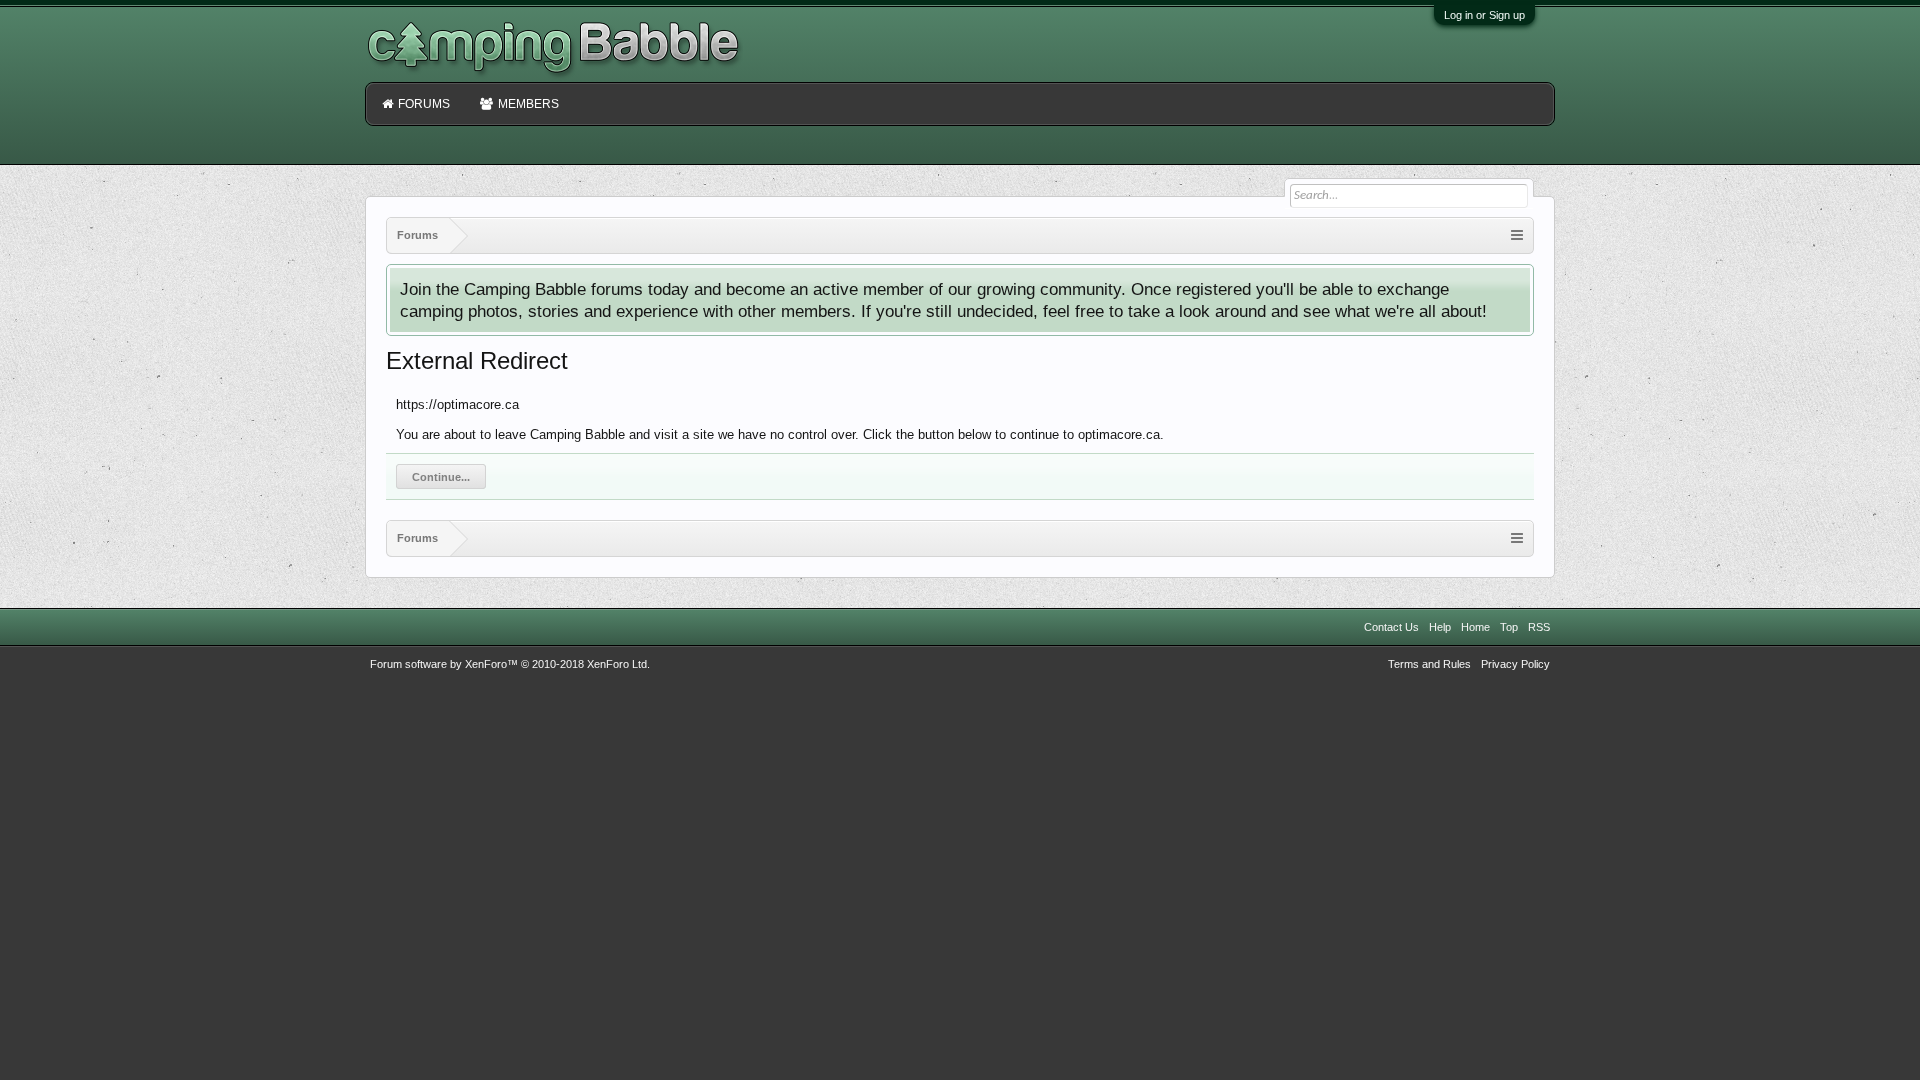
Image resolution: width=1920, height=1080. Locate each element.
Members (528, 104)
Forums (424, 104)
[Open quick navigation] (1517, 235)
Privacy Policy (1515, 664)
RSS (1539, 627)
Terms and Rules (1429, 664)
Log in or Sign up (1484, 15)
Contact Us (1391, 627)
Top (1509, 627)
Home (1475, 627)
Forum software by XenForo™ (510, 664)
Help (1440, 627)
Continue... (441, 477)
